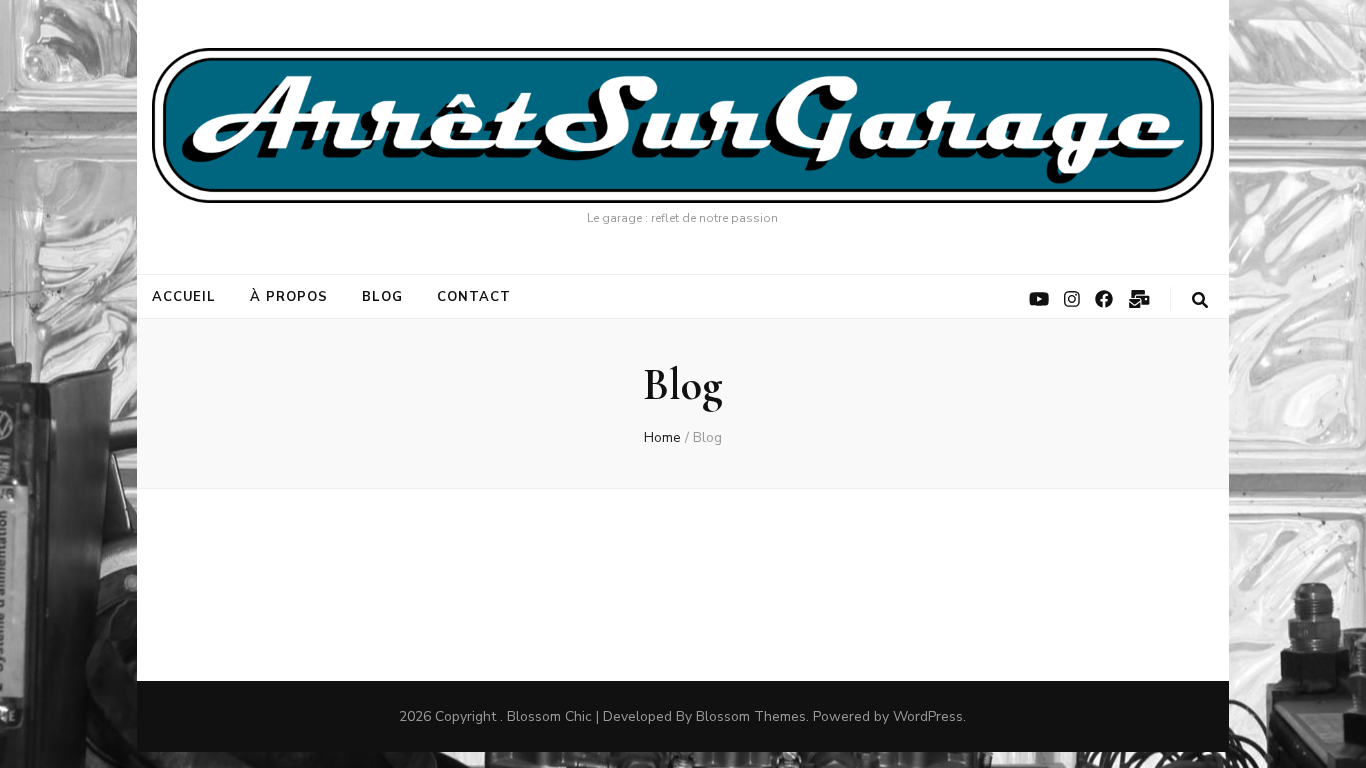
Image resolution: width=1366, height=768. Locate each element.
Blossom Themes (751, 716)
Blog (382, 297)
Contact (474, 297)
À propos (289, 297)
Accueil (184, 297)
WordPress (928, 716)
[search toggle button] (1200, 300)
